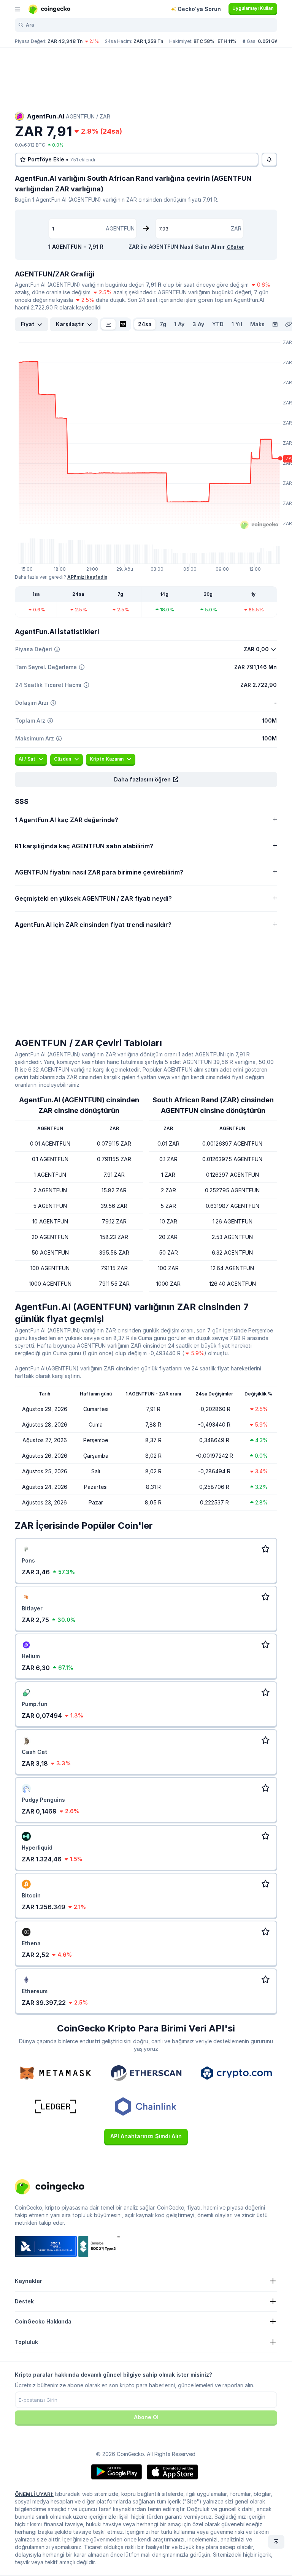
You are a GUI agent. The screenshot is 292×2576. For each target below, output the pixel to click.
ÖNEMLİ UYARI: (34, 2494)
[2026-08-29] (275, 324)
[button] (146, 780)
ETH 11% (227, 41)
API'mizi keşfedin (87, 577)
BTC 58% (204, 41)
